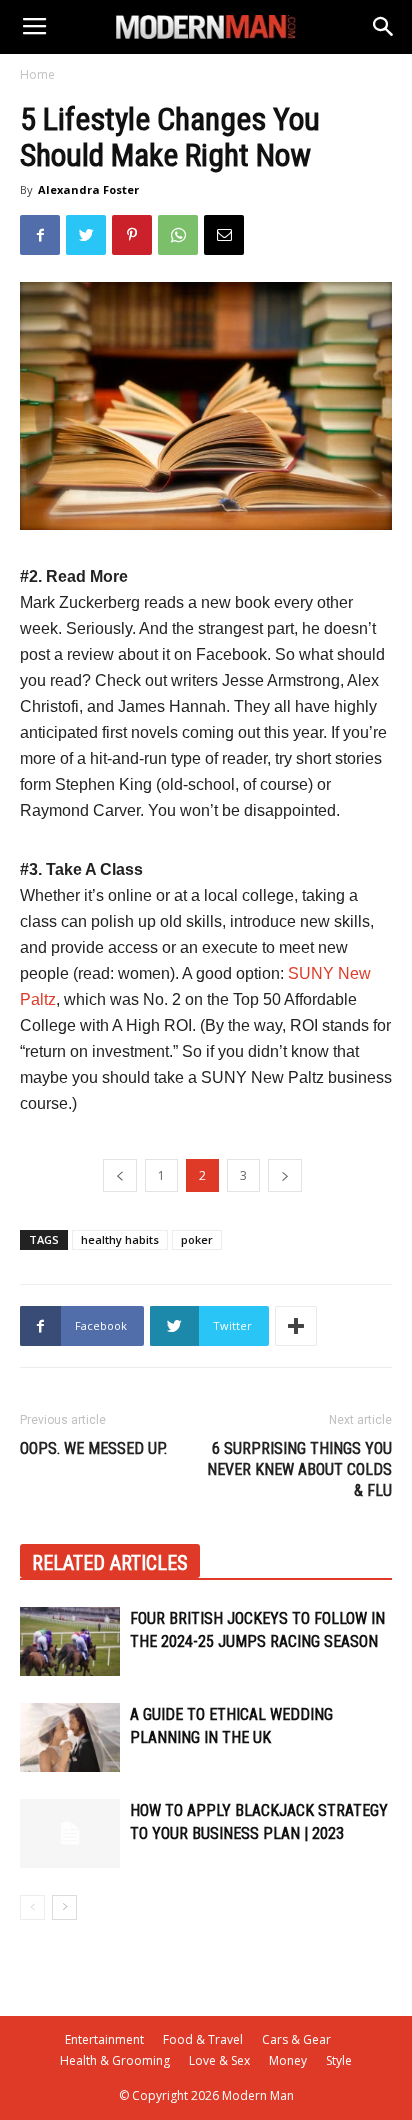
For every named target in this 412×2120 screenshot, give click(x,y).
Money (288, 2060)
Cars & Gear (296, 2039)
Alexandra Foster (88, 189)
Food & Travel (203, 2039)
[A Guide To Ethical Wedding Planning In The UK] (70, 1737)
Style (339, 2060)
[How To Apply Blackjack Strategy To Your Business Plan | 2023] (70, 1833)
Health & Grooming (115, 2060)
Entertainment (104, 2039)
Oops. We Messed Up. (93, 1448)
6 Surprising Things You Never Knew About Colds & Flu (299, 1469)
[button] (384, 27)
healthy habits (120, 1239)
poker (197, 1239)
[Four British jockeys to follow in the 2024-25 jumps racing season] (70, 1641)
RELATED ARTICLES (110, 1563)
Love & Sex (219, 2060)
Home (37, 74)
